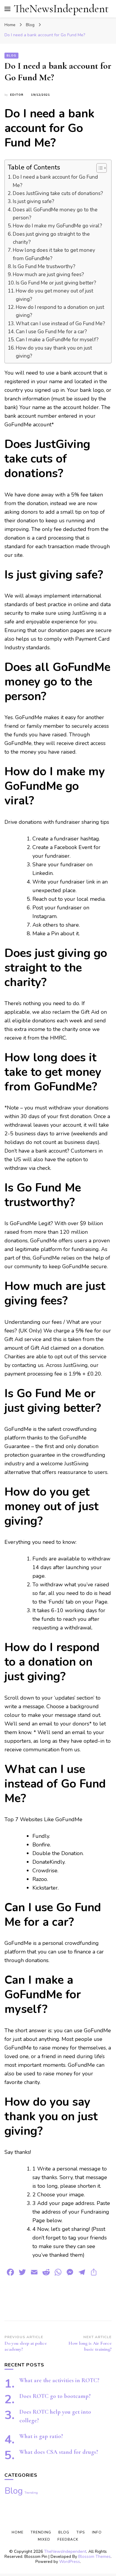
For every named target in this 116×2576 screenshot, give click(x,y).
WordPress (70, 2562)
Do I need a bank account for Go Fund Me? (55, 181)
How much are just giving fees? (48, 275)
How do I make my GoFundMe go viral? (57, 226)
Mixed (44, 2539)
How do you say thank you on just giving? (54, 352)
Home (18, 2532)
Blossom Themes (94, 2557)
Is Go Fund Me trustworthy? (44, 267)
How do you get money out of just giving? (54, 295)
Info (97, 2532)
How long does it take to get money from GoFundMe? (54, 254)
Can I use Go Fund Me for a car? (51, 332)
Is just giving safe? (33, 201)
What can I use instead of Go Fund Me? (60, 324)
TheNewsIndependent (61, 9)
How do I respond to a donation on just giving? (60, 311)
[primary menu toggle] (7, 9)
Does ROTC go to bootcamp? (55, 2396)
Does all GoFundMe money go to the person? (55, 214)
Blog (11, 56)
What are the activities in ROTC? (59, 2380)
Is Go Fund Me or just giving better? (56, 283)
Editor (17, 95)
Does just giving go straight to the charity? (51, 238)
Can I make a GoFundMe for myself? (57, 340)
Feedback (68, 2539)
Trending (31, 2493)
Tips (81, 2532)
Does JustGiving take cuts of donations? (58, 193)
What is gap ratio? (41, 2436)
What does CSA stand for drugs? (59, 2452)
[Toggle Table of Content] (99, 168)
